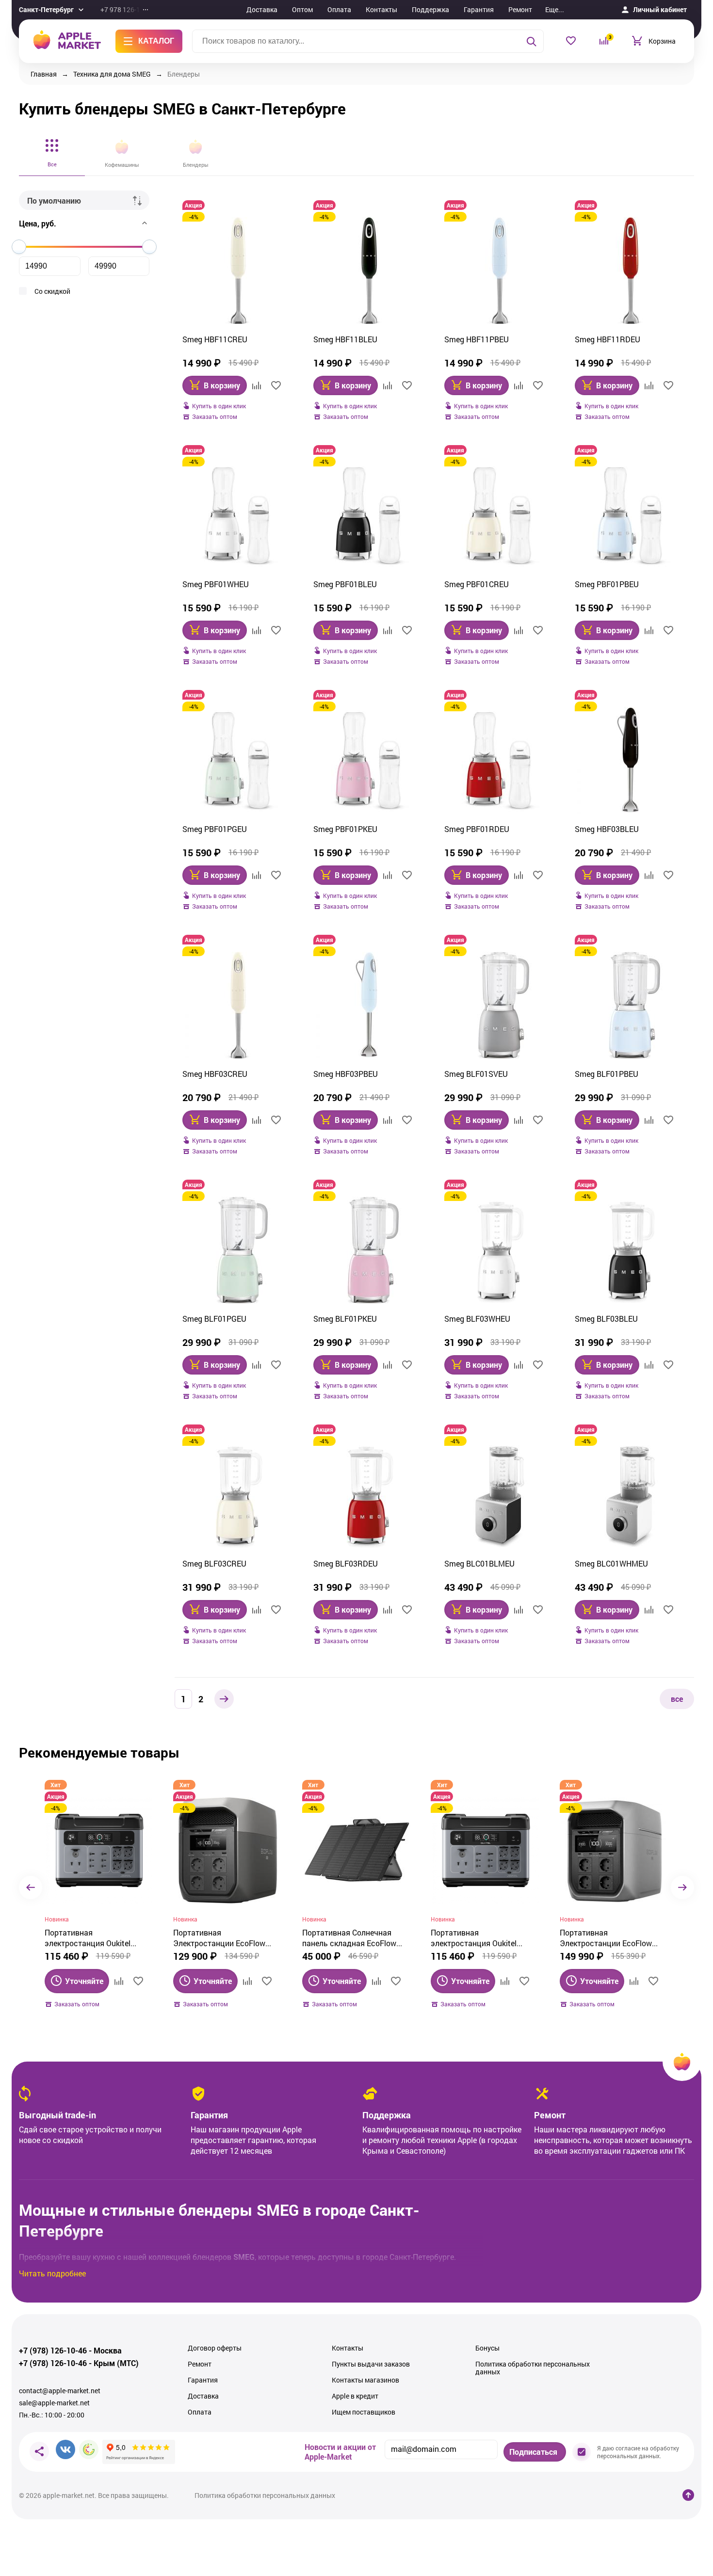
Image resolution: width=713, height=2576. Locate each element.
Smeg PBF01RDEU (477, 829)
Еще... (555, 9)
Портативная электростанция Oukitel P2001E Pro (88, 1938)
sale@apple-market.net (54, 2403)
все (677, 1699)
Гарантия (479, 9)
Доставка (262, 9)
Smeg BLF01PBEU (607, 1074)
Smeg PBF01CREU (477, 584)
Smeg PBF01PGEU (215, 829)
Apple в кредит (355, 2396)
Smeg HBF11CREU (215, 339)
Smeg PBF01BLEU (345, 584)
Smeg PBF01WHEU (216, 584)
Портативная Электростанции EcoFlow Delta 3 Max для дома (219, 1938)
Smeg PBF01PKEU (345, 829)
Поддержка (430, 9)
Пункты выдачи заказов (371, 2364)
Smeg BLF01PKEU (345, 1319)
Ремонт (520, 9)
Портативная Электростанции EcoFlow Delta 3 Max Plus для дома (608, 1938)
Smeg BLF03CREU (214, 1563)
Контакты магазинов (365, 2380)
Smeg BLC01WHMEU (611, 1563)
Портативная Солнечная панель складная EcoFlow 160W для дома (349, 1938)
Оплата (339, 9)
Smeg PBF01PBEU (607, 584)
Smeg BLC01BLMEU (479, 1563)
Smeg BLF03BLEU (606, 1319)
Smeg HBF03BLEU (607, 829)
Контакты (381, 9)
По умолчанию (54, 200)
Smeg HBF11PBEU (477, 339)
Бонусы (487, 2348)
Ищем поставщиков (364, 2412)
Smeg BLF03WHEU (477, 1319)
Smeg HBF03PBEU (346, 1074)
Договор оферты (215, 2348)
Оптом (302, 9)
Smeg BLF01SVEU (476, 1074)
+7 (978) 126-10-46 (53, 2351)
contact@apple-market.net (60, 2391)
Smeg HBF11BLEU (345, 339)
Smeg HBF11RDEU (608, 339)
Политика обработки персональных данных (533, 2368)
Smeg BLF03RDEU (346, 1563)
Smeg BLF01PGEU (214, 1319)
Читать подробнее (52, 2273)
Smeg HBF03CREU (215, 1074)
